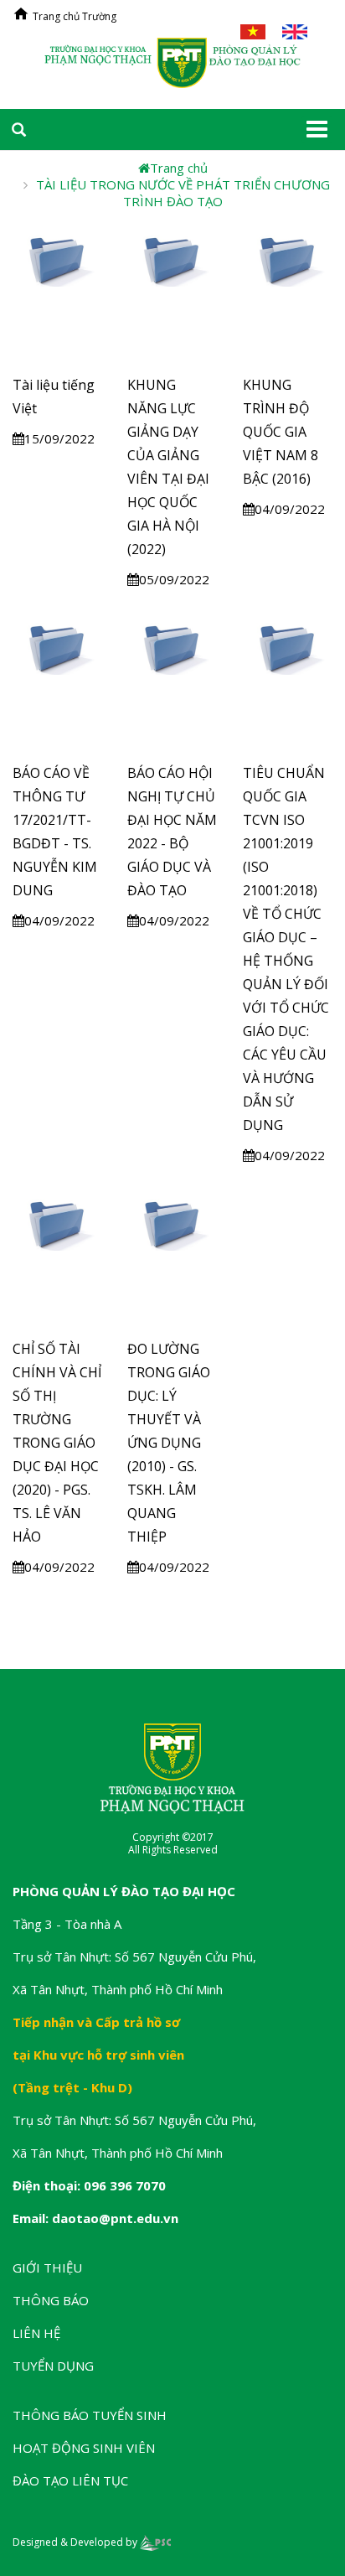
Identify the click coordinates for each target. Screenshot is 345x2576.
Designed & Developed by (76, 2542)
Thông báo (51, 2300)
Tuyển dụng (53, 2366)
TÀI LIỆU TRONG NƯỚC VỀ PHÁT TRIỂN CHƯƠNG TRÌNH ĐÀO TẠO (183, 193)
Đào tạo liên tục (70, 2480)
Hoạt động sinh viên (84, 2448)
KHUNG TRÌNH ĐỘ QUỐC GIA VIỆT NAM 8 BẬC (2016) (281, 432)
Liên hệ (36, 2333)
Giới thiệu (47, 2268)
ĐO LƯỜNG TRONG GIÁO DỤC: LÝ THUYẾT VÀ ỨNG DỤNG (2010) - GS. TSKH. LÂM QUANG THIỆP (169, 1443)
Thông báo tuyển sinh (90, 2415)
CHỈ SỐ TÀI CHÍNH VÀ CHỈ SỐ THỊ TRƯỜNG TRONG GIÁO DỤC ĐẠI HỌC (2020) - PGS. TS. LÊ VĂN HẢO (57, 1443)
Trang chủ (179, 168)
